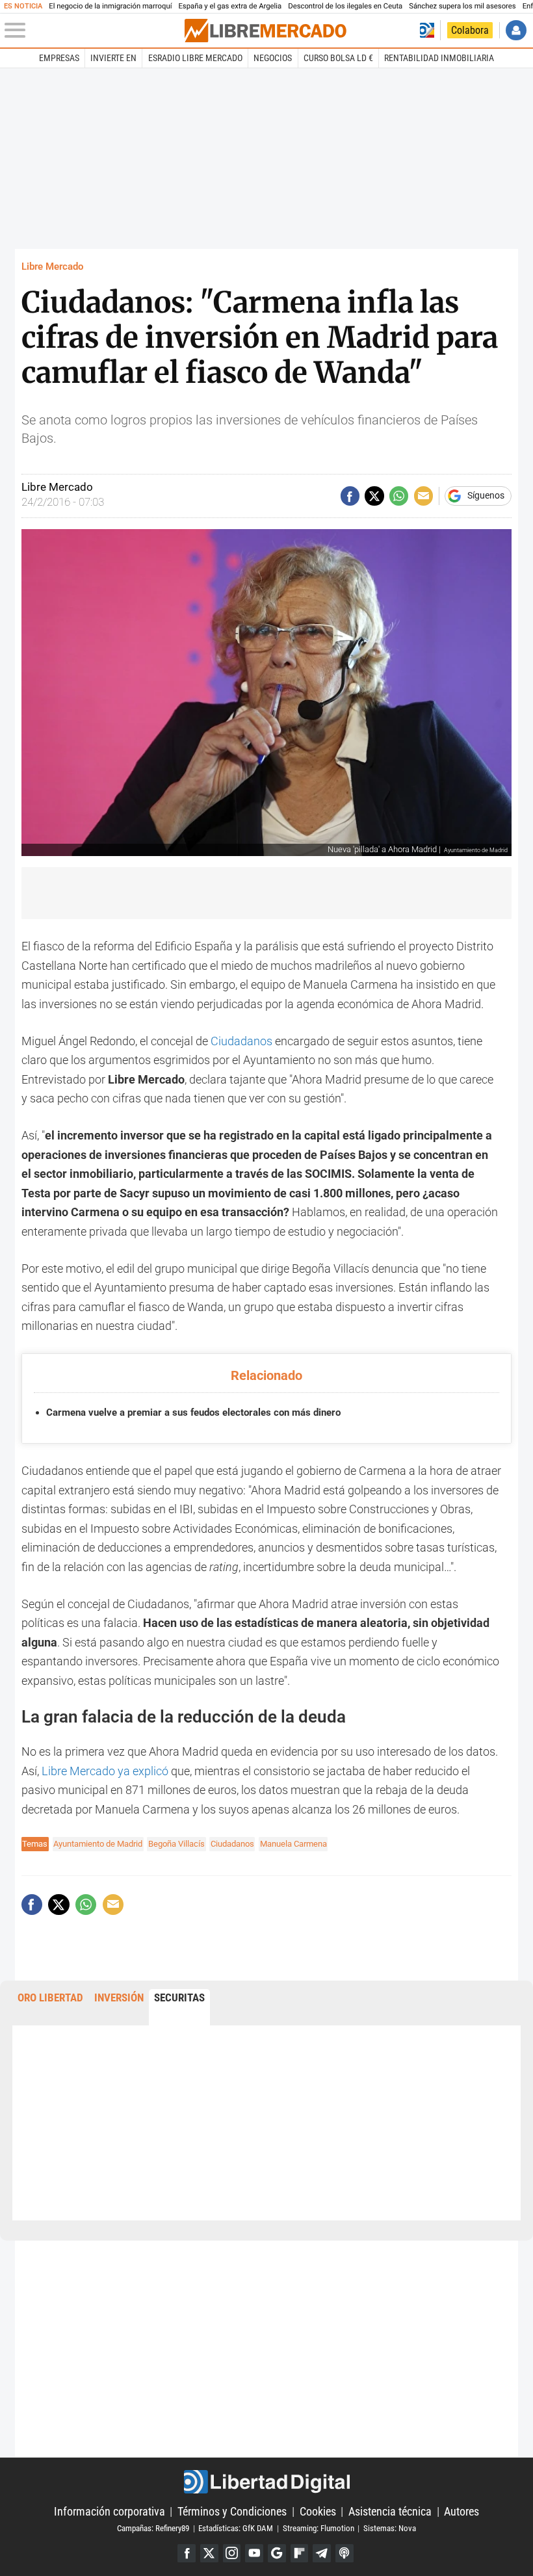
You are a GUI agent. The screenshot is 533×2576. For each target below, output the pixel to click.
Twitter (209, 2553)
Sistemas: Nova (390, 2528)
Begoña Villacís (176, 1844)
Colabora (470, 30)
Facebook (187, 2553)
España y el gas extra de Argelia (230, 6)
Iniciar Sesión (516, 30)
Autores (461, 2511)
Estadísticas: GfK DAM (236, 2528)
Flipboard (300, 2553)
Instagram (232, 2553)
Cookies (318, 2511)
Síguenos (486, 496)
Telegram (322, 2553)
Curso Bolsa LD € (338, 58)
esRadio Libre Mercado (195, 58)
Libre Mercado (52, 267)
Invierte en (113, 58)
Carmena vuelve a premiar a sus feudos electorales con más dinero (193, 1412)
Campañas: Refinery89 (153, 2528)
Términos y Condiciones (232, 2511)
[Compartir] (350, 496)
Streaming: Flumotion (318, 2528)
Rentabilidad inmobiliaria (439, 58)
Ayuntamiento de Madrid (98, 1844)
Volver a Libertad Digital (427, 30)
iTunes (344, 2553)
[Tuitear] (374, 496)
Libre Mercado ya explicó (105, 1771)
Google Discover (277, 2553)
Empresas (59, 58)
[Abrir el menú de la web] (93, 31)
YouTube (254, 2553)
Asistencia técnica (390, 2511)
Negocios (273, 58)
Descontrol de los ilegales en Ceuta (345, 6)
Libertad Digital (266, 2482)
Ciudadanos (241, 1041)
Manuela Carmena (293, 1844)
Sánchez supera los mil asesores (462, 6)
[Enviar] (399, 496)
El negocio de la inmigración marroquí (110, 6)
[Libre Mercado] (265, 31)
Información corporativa (110, 2511)
